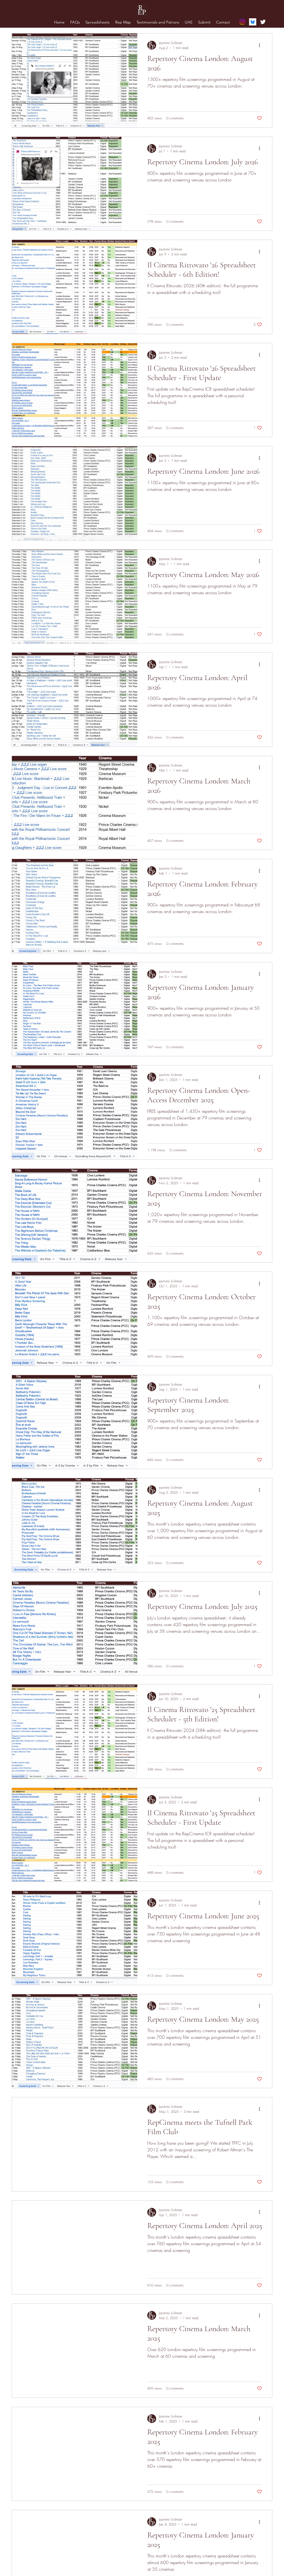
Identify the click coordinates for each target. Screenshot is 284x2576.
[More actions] (261, 45)
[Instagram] (242, 22)
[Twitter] (263, 22)
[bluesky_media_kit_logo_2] (253, 22)
